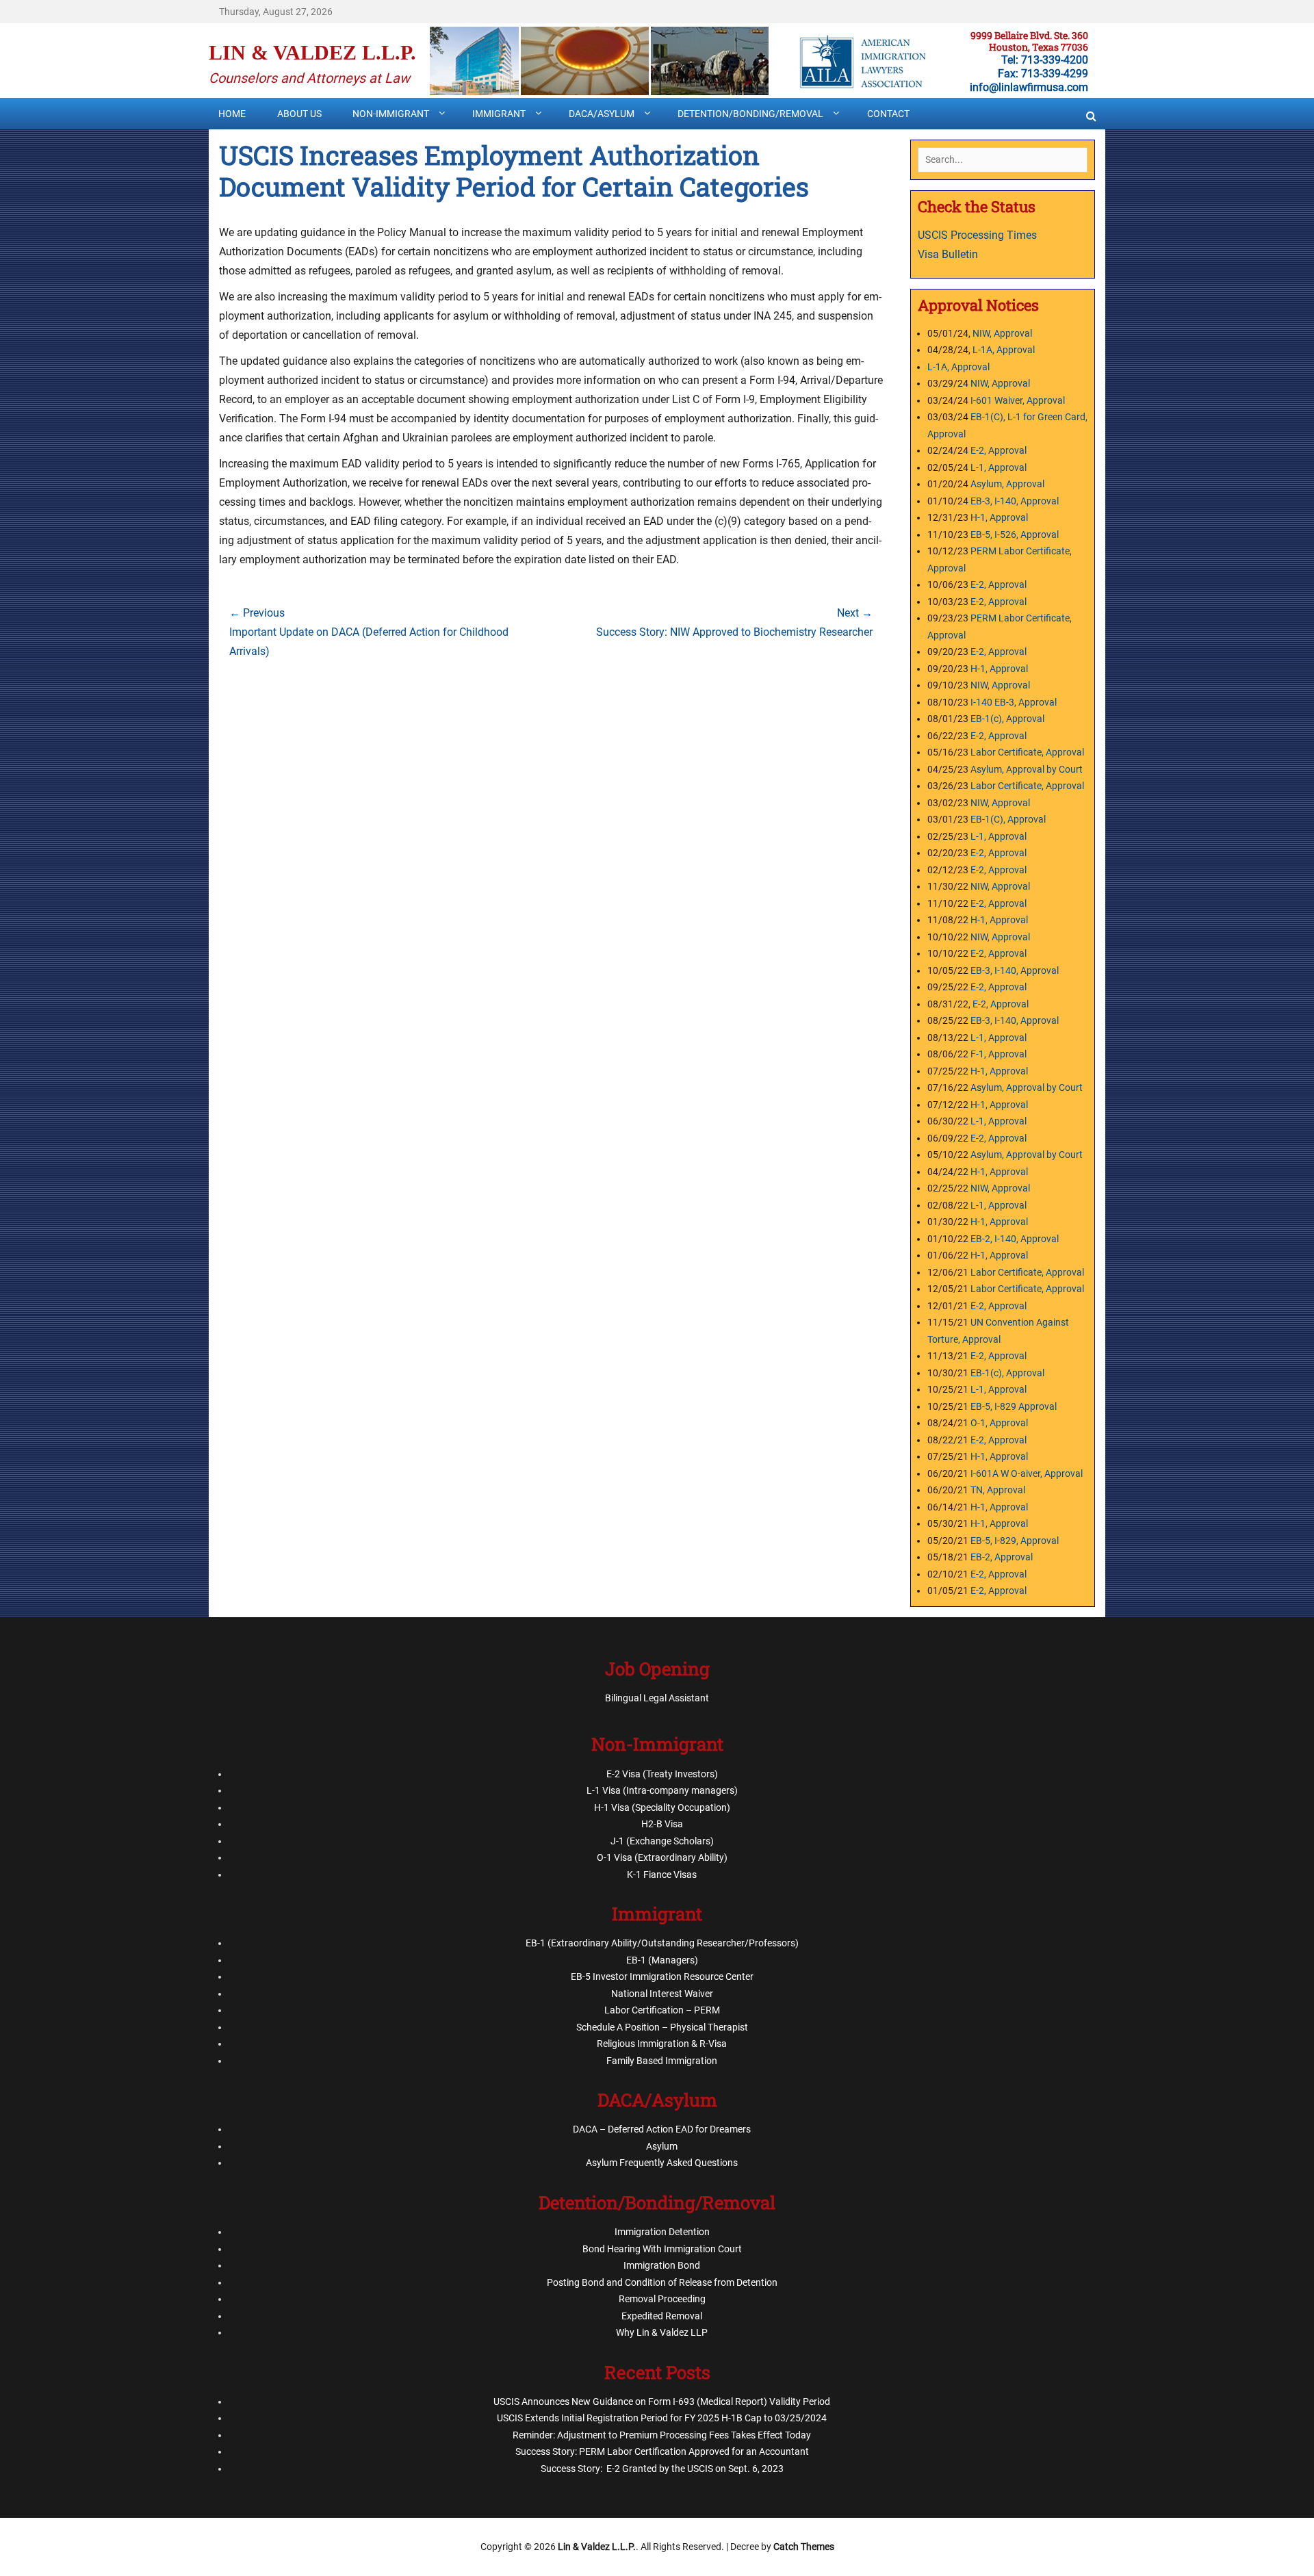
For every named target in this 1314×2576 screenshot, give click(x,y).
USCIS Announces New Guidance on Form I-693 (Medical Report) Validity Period (662, 2401)
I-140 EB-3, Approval (1015, 702)
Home (232, 114)
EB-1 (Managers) (662, 1960)
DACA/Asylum (602, 114)
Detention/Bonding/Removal (750, 114)
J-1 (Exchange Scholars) (662, 1841)
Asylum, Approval (1007, 484)
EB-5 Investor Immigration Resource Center (662, 1976)
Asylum (662, 2146)
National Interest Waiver (662, 1994)
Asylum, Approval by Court (1027, 769)
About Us (299, 114)
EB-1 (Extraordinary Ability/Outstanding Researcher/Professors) (662, 1943)
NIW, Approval (1002, 333)
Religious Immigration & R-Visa (662, 2044)
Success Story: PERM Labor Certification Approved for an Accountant (662, 2451)
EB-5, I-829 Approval (1014, 1406)
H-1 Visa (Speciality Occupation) (662, 1807)
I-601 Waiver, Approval (1018, 400)
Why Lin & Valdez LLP (662, 2332)
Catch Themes (804, 2547)
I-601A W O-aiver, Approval (1027, 1473)
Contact (888, 114)
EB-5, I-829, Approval (1015, 1541)
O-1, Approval (999, 1423)
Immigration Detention (662, 2232)
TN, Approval (998, 1490)
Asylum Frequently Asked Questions (662, 2163)
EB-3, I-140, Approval (1015, 501)
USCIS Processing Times (977, 235)
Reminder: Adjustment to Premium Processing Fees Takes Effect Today (662, 2435)
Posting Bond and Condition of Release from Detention (662, 2282)
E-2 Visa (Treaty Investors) (662, 1774)
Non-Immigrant (391, 114)
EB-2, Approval (1002, 1557)
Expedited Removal (662, 2316)
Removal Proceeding (662, 2299)
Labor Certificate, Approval (1027, 752)
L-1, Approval (999, 467)
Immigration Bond (662, 2265)
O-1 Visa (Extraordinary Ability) (662, 1857)
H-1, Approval (999, 517)
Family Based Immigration (662, 2061)
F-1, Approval (999, 1054)
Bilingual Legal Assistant (657, 1698)
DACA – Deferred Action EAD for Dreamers (662, 2129)
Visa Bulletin (949, 254)
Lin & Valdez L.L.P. (312, 52)
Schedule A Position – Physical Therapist (662, 2027)
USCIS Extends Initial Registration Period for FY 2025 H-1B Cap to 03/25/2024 (662, 2418)
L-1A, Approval (1004, 350)
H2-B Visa (662, 1824)
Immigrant (499, 114)
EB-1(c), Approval (1007, 719)
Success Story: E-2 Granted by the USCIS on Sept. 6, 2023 (662, 2469)
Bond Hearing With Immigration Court (662, 2249)
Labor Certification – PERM (662, 2010)
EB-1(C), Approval (1008, 819)
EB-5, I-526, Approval (1015, 534)
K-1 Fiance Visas (662, 1875)
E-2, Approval (999, 450)
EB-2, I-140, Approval (1015, 1239)
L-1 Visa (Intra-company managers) (662, 1790)
